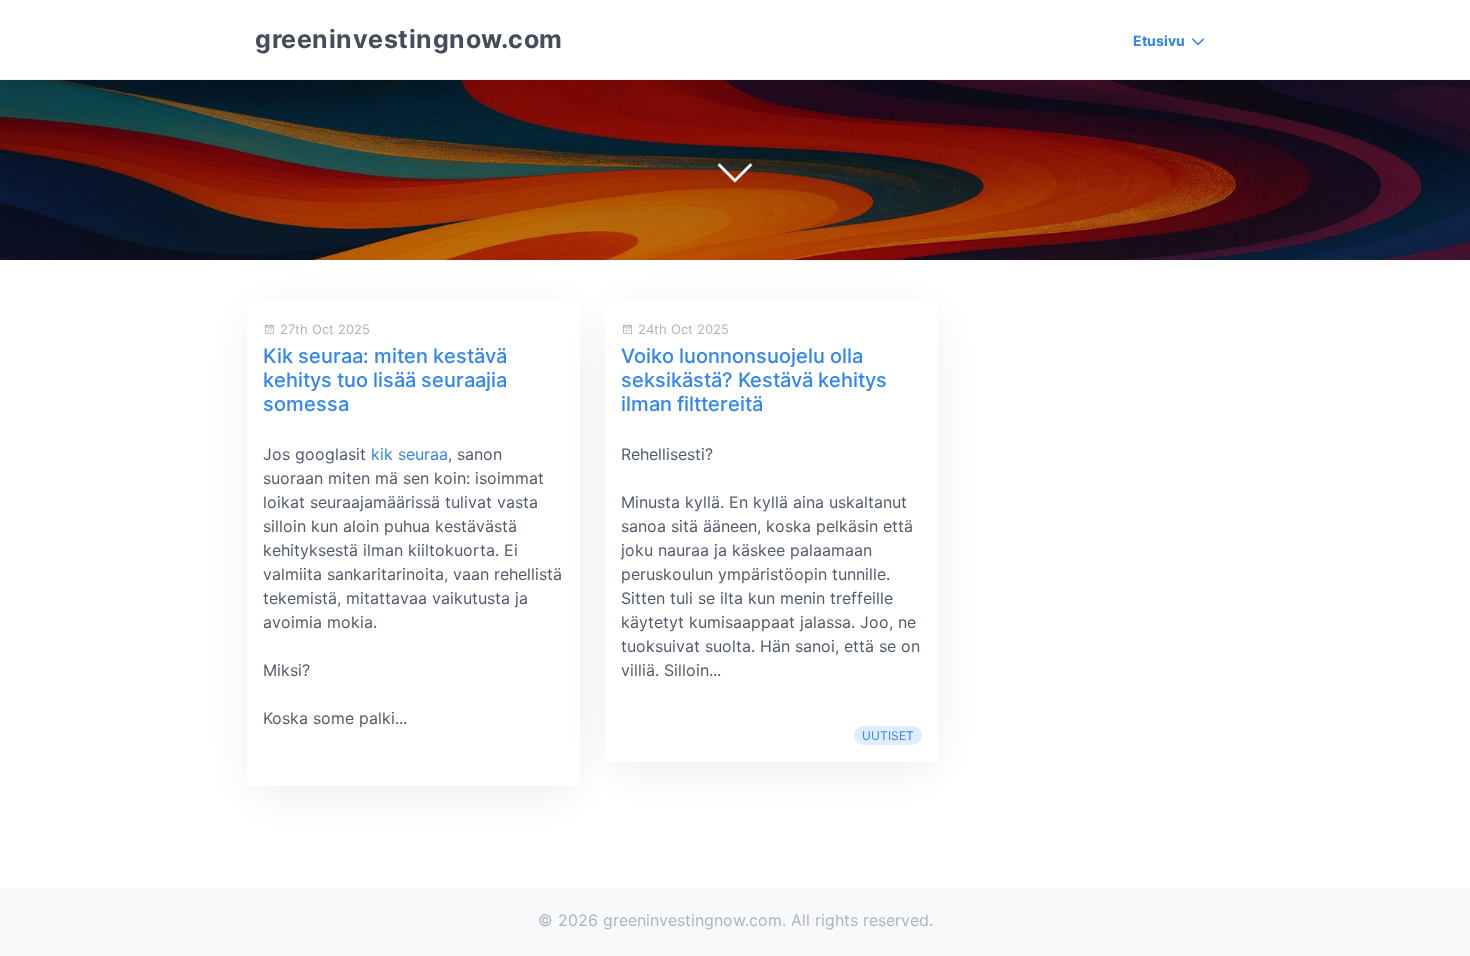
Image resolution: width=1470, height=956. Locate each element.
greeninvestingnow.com (409, 39)
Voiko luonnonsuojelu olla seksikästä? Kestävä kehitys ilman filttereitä (754, 380)
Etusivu (1159, 40)
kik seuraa (409, 454)
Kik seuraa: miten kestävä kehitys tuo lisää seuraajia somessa (385, 380)
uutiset (888, 735)
